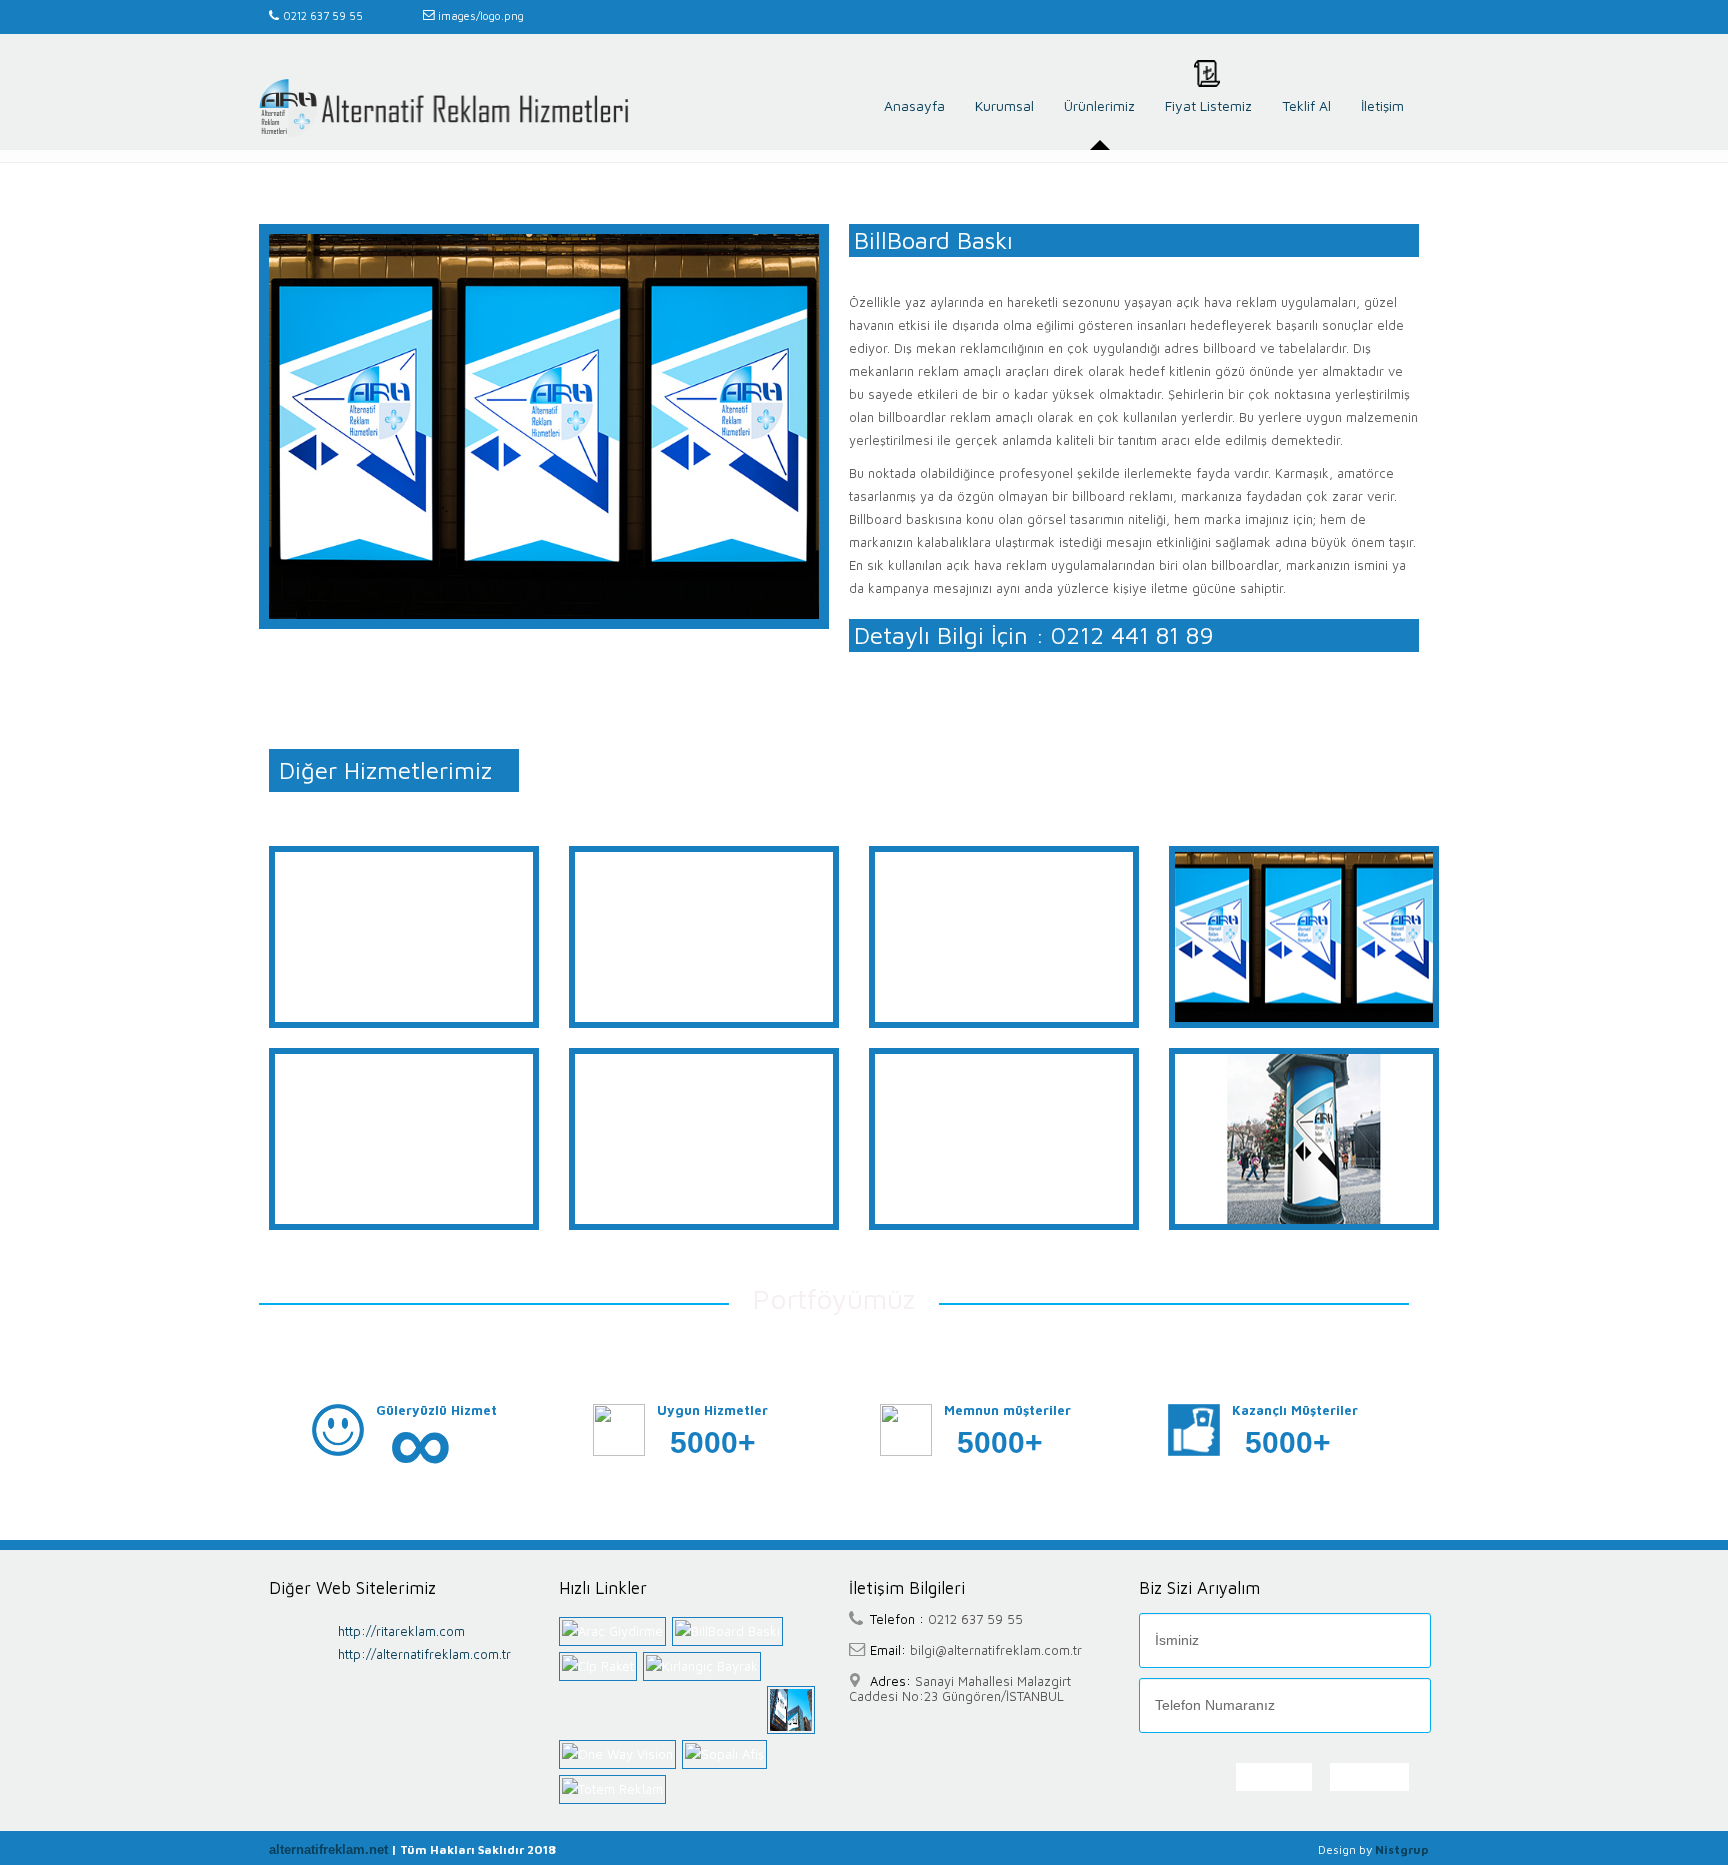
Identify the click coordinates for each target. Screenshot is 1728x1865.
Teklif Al (1306, 105)
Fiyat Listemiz (1208, 105)
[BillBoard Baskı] (730, 1631)
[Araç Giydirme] (615, 1631)
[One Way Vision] (620, 1754)
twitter (1408, 17)
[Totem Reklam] (615, 1789)
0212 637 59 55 (323, 15)
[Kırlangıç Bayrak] (705, 1666)
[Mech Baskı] (794, 1710)
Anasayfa (914, 105)
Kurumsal (1004, 105)
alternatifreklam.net (328, 1849)
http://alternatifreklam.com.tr (424, 1654)
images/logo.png (479, 15)
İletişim (1382, 105)
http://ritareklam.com (401, 1631)
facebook (1382, 17)
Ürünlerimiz (1099, 105)
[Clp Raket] (601, 1666)
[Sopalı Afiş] (727, 1754)
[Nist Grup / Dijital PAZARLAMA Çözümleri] (444, 108)
